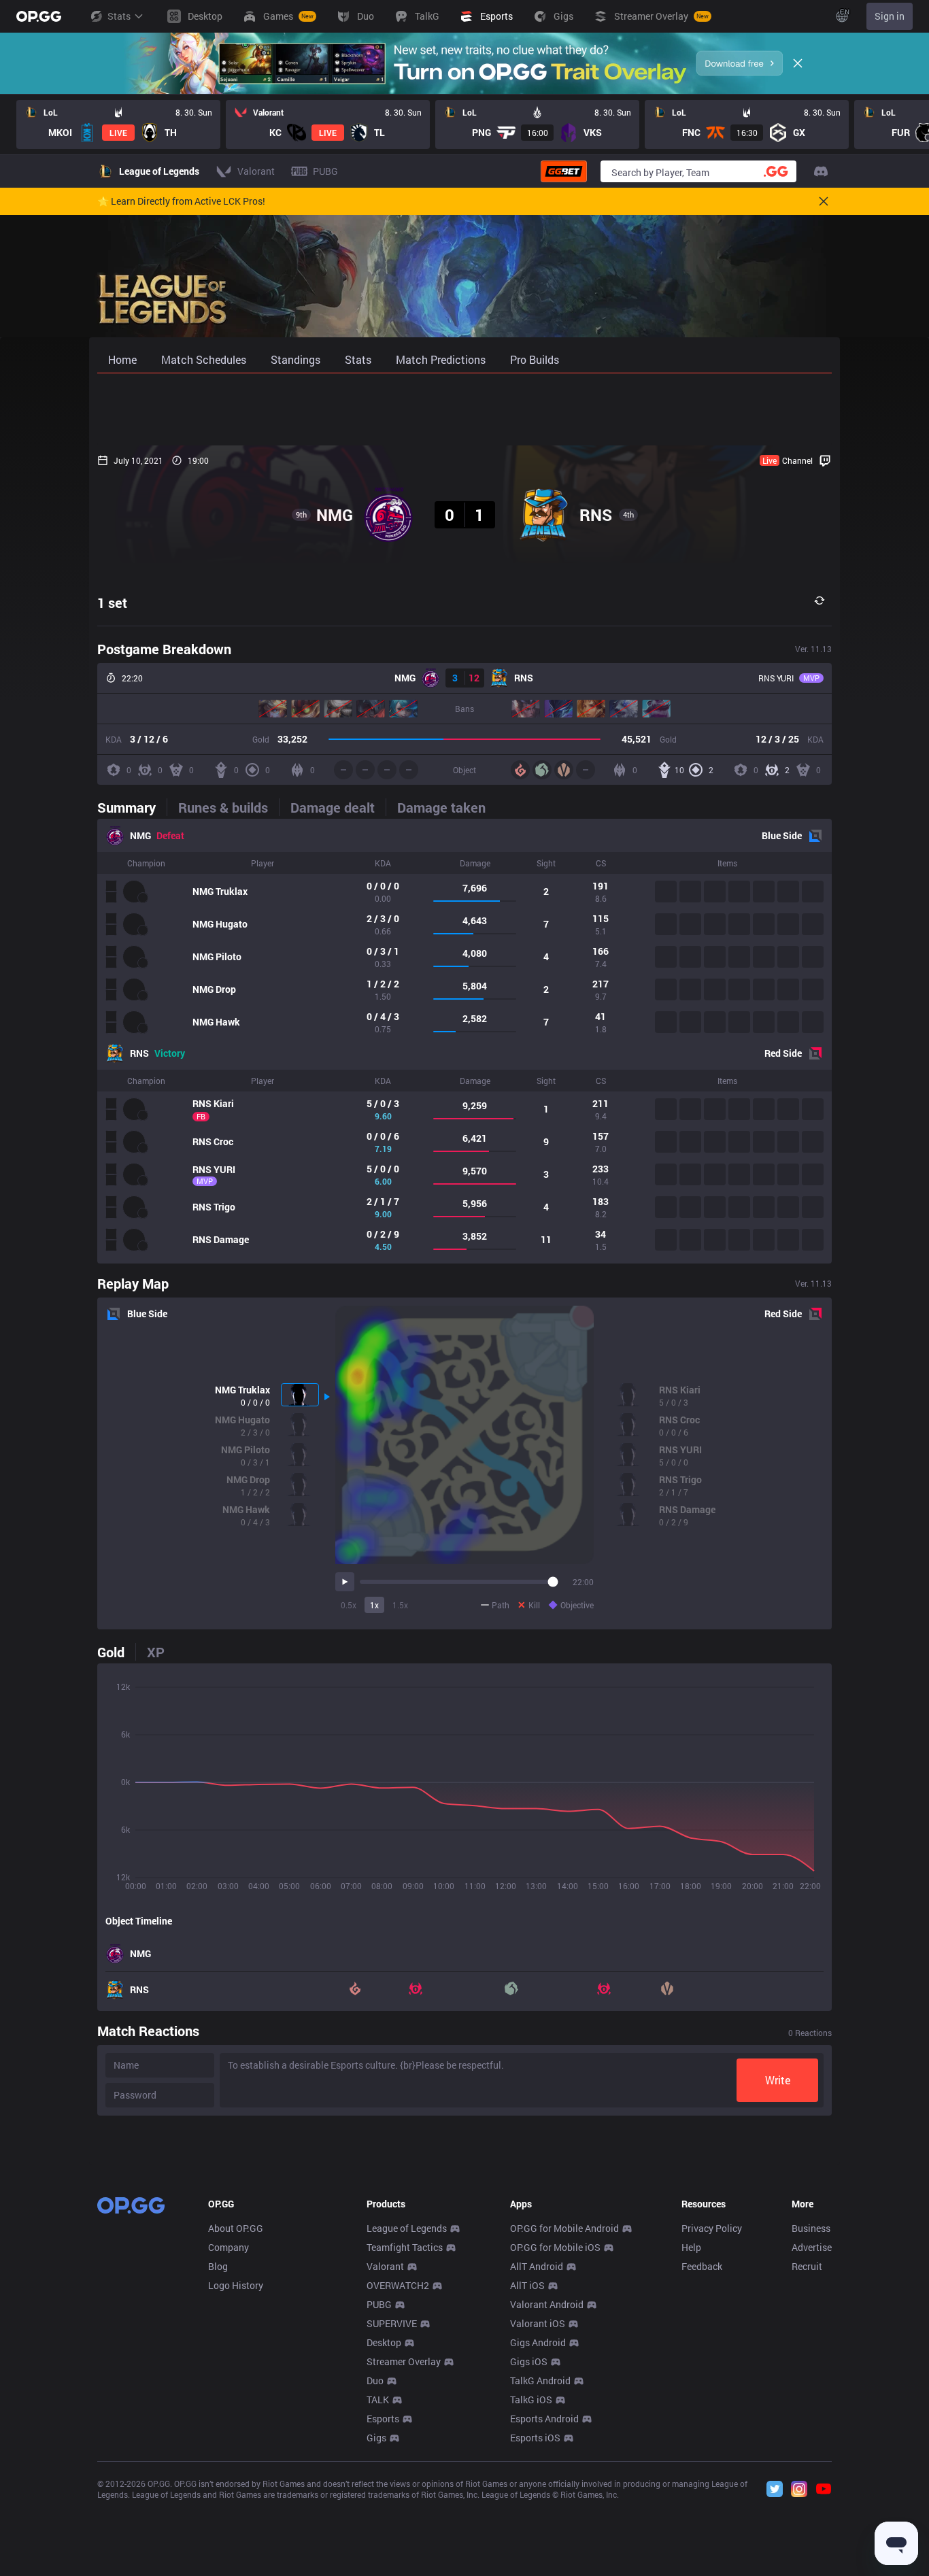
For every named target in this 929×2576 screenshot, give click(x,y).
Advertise (812, 2247)
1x (374, 1605)
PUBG (379, 2304)
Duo (375, 2380)
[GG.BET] (564, 171)
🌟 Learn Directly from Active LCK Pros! (181, 201)
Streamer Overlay (404, 2361)
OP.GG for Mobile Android (564, 2228)
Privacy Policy (712, 2228)
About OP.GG (236, 2228)
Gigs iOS (529, 2361)
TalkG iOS (531, 2400)
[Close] (798, 63)
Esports (383, 2419)
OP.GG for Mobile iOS (555, 2247)
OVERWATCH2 (398, 2285)
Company (229, 2247)
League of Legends (407, 2228)
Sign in (890, 16)
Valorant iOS (538, 2323)
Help (691, 2247)
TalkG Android (540, 2380)
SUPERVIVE (392, 2323)
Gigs (376, 2438)
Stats (119, 16)
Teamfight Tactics (405, 2247)
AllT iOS (527, 2285)
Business (811, 2228)
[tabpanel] (464, 1041)
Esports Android (544, 2419)
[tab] (132, 807)
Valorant (385, 2266)
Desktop (384, 2342)
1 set (112, 603)
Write (778, 2080)
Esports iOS (535, 2438)
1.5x (400, 1605)
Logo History (236, 2285)
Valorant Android (547, 2304)
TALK (378, 2400)
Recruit (807, 2266)
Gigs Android (538, 2342)
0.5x (349, 1605)
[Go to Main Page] (39, 16)
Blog (218, 2266)
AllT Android (537, 2266)
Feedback (702, 2266)
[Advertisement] (464, 409)
